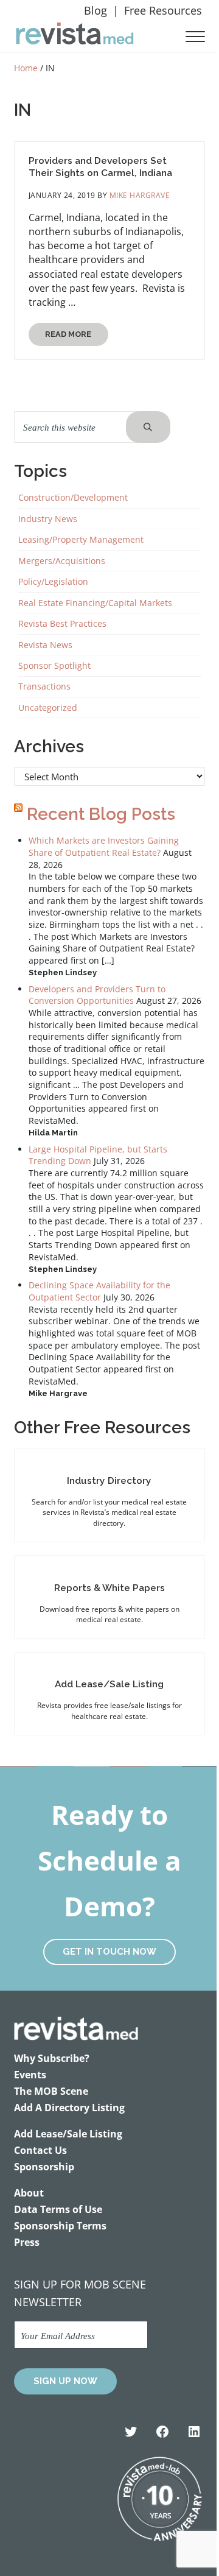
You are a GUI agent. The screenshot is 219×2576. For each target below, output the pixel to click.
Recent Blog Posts (101, 814)
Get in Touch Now (109, 1952)
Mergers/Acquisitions (62, 561)
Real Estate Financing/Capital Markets (95, 603)
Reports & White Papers (109, 1588)
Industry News (48, 519)
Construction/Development (73, 497)
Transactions (44, 686)
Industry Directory (109, 1480)
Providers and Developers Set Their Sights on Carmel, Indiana (100, 167)
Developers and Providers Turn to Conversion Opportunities (97, 995)
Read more (77, 337)
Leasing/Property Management (81, 539)
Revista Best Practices (62, 623)
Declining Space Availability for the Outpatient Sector (99, 1291)
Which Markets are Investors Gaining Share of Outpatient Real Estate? (104, 846)
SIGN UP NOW (65, 2381)
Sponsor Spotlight (54, 665)
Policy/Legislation (53, 581)
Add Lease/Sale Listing (109, 1684)
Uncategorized (48, 708)
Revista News (45, 645)
